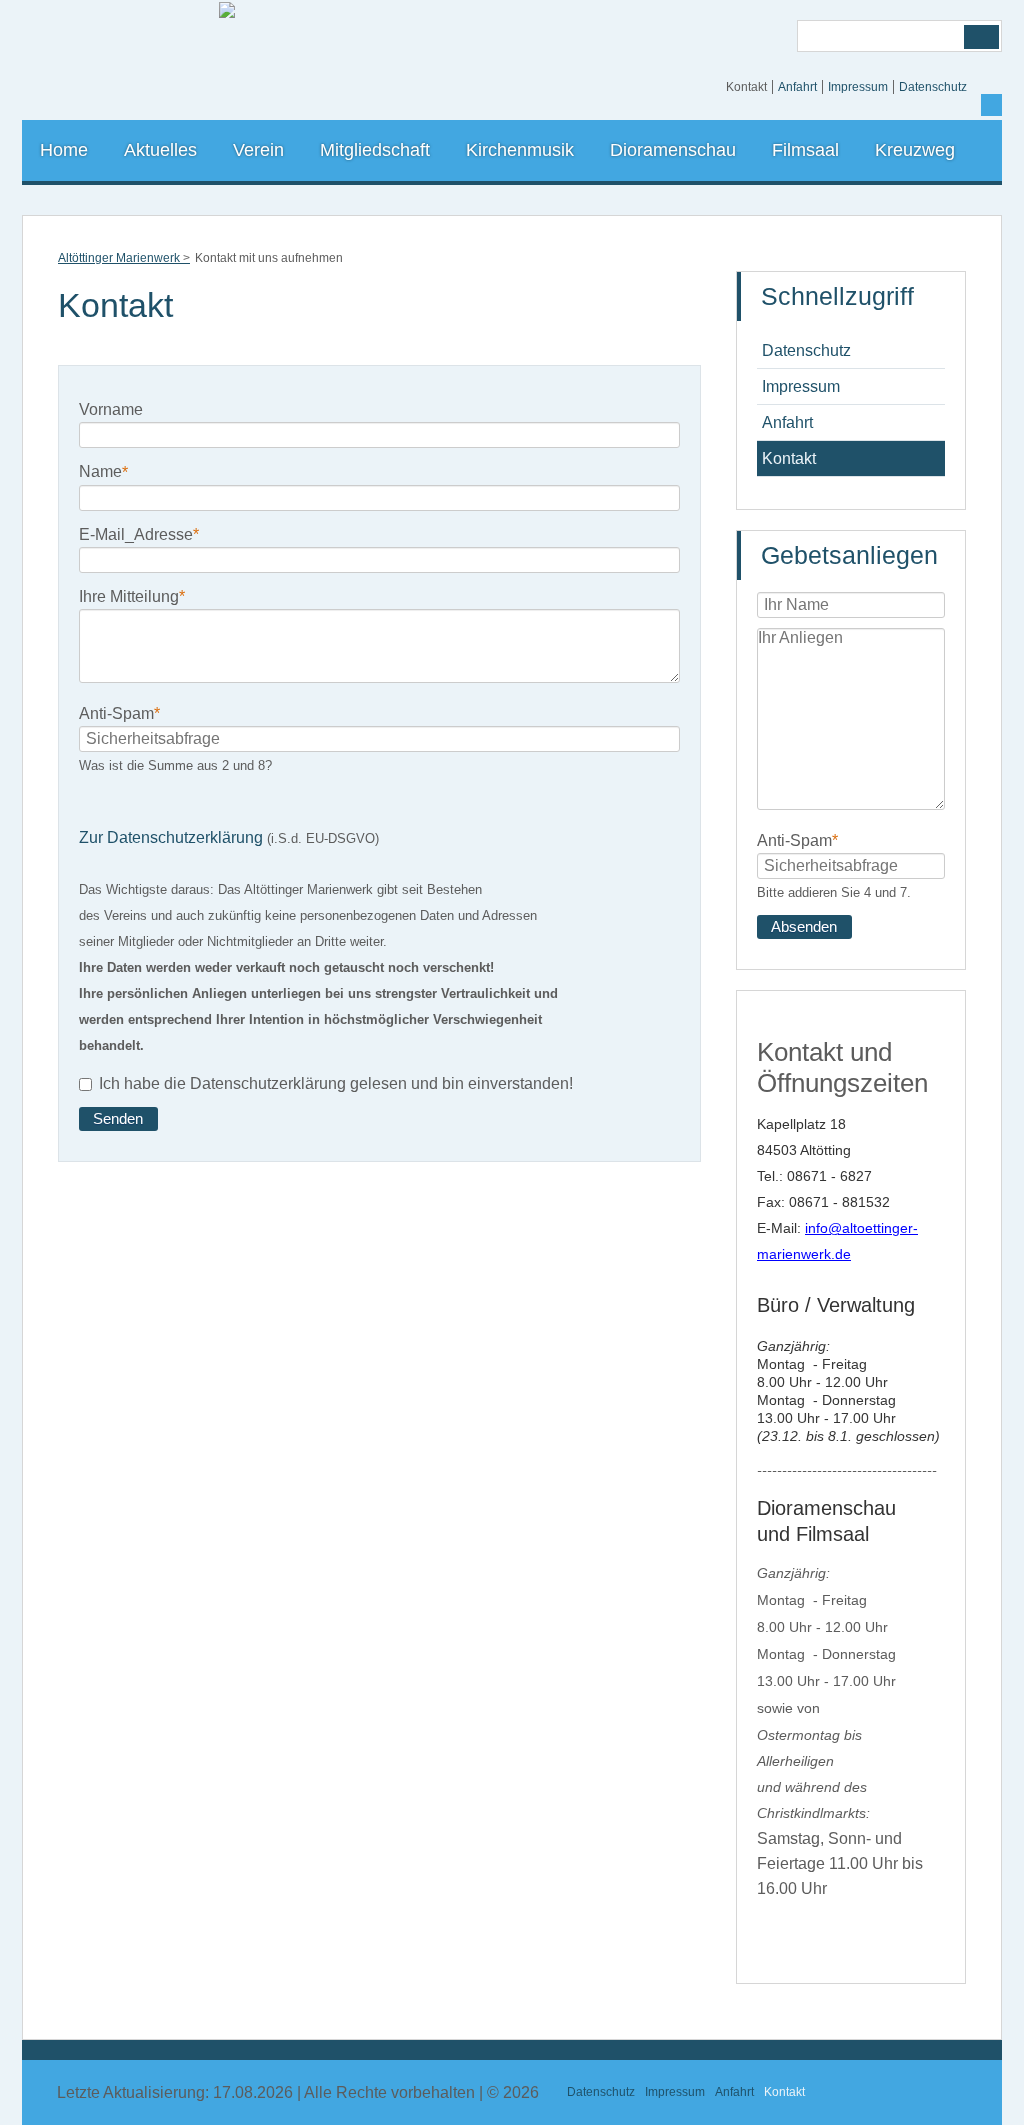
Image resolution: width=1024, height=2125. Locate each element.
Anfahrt (797, 87)
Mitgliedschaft (375, 150)
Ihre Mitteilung (132, 595)
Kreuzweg (915, 150)
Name (103, 470)
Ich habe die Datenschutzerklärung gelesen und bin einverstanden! (336, 1084)
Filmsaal (805, 150)
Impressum (858, 87)
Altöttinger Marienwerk (119, 258)
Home (64, 150)
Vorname (111, 409)
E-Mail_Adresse (139, 533)
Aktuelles (160, 150)
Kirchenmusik (520, 150)
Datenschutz (933, 87)
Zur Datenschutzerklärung (171, 837)
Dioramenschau (673, 150)
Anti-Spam (119, 712)
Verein (258, 150)
